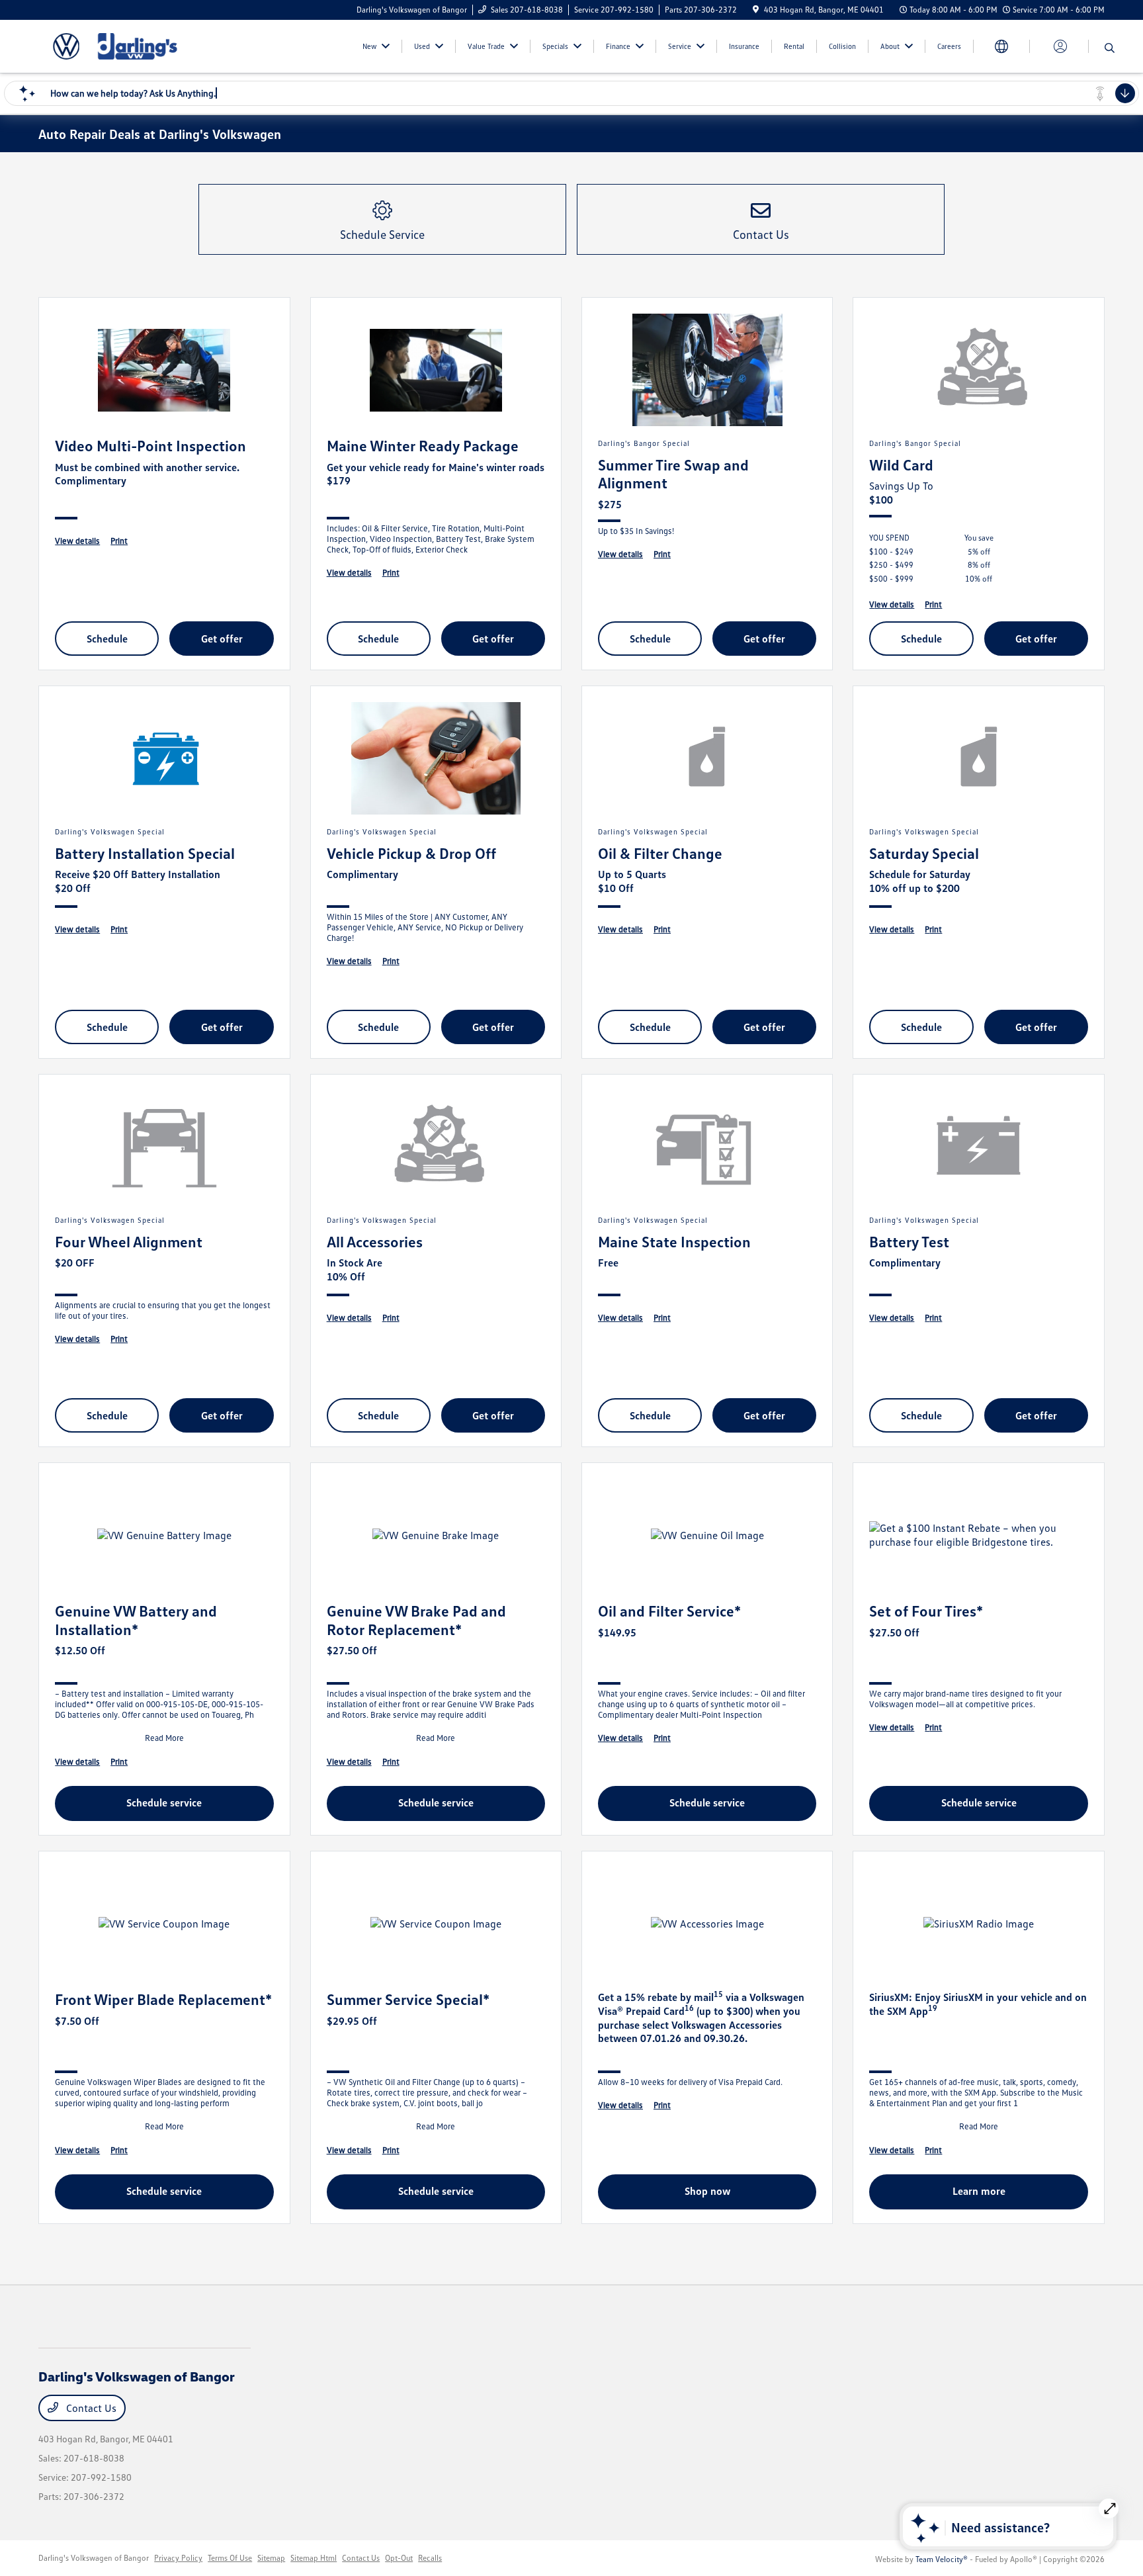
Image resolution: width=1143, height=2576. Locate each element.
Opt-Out (399, 2558)
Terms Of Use (230, 2558)
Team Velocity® (942, 2559)
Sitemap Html (314, 2558)
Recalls (430, 2558)
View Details (77, 541)
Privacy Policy (178, 2558)
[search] (1110, 48)
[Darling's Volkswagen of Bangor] (152, 45)
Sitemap (271, 2558)
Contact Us (90, 2408)
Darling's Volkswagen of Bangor (94, 2558)
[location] (756, 10)
